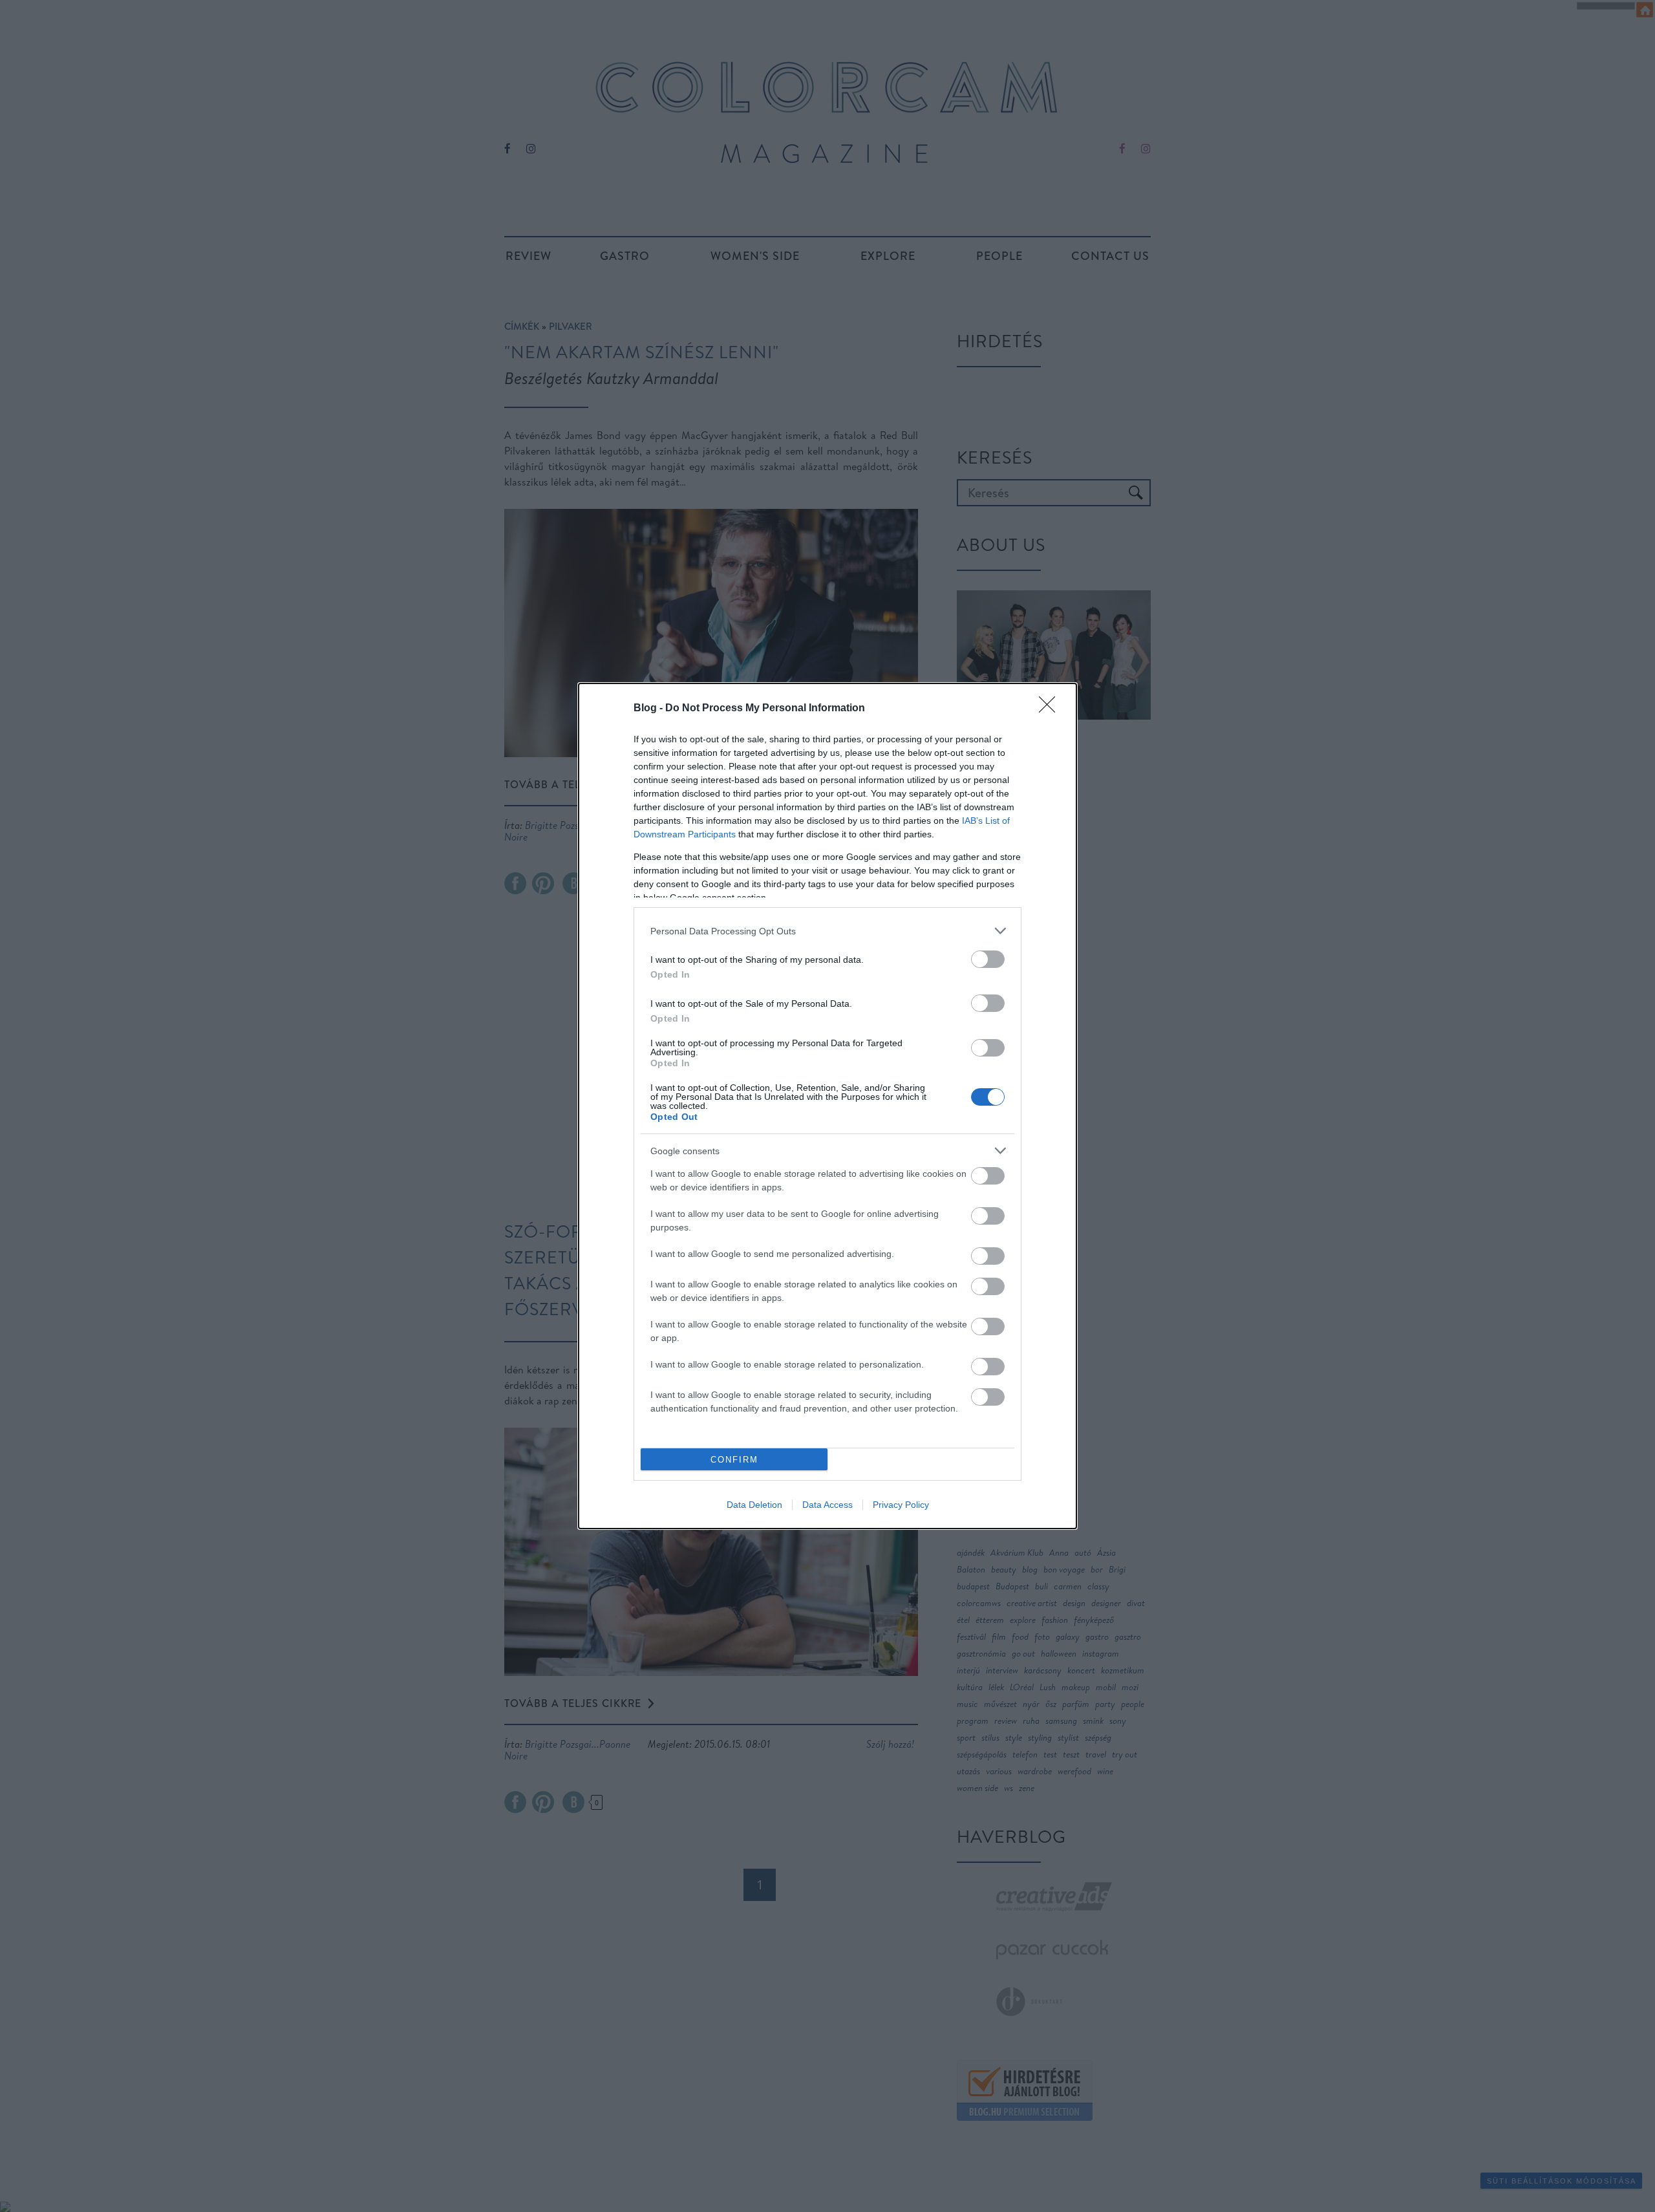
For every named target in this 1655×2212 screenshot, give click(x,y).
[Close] (1051, 709)
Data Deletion (754, 1505)
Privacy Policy (901, 1505)
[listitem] (827, 931)
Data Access (827, 1505)
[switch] (988, 959)
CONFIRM (734, 1460)
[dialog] (827, 1106)
